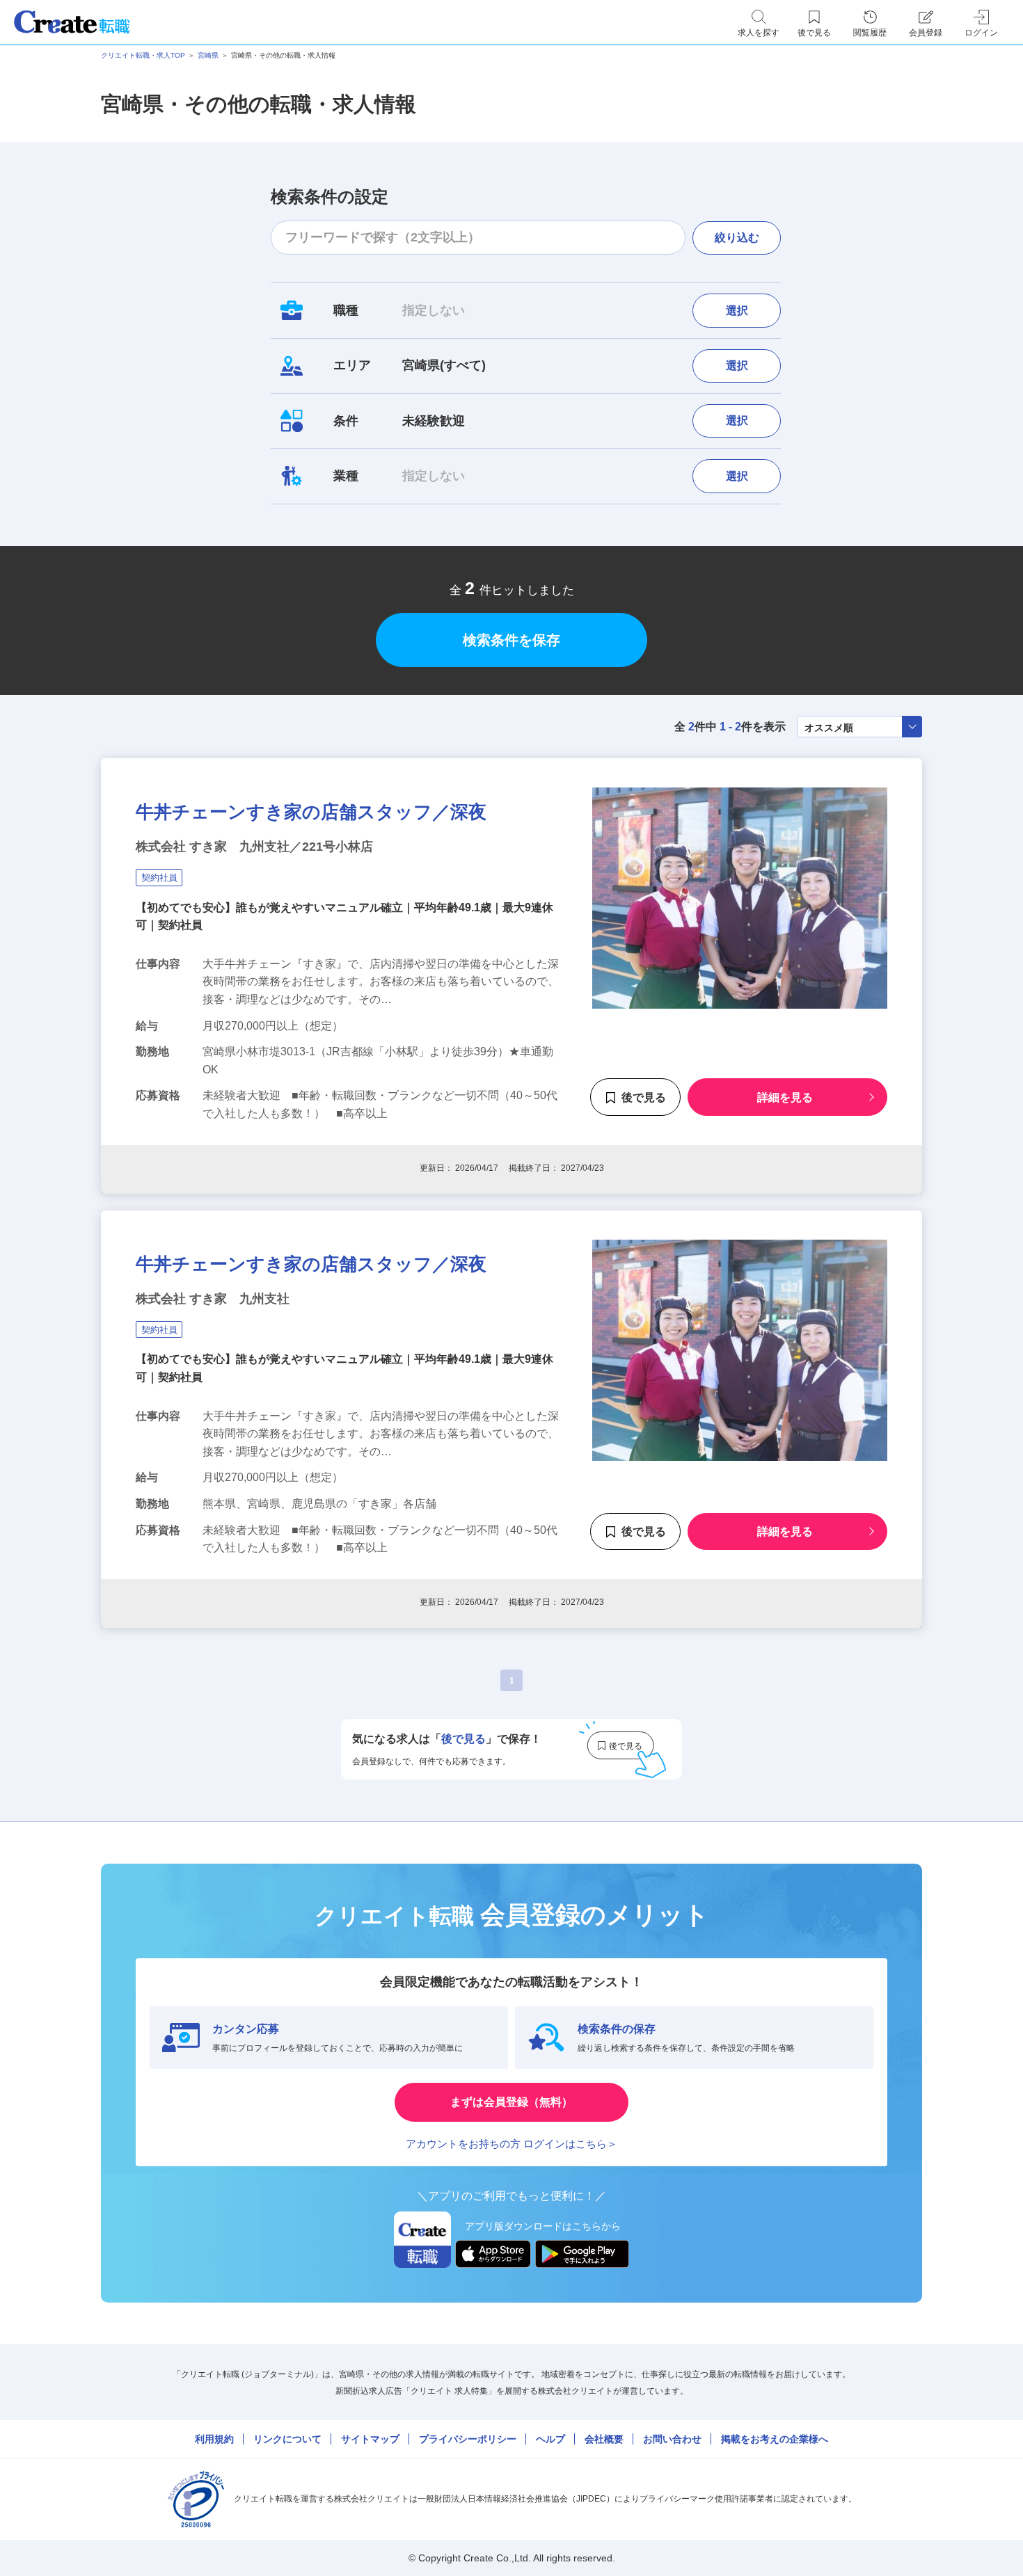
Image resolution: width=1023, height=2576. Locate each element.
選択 (737, 311)
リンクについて (287, 2439)
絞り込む (737, 238)
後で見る (644, 1097)
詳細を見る (785, 1097)
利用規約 (214, 2439)
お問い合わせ (672, 2439)
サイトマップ (370, 2439)
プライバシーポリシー (468, 2439)
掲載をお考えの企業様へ (775, 2439)
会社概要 (604, 2439)
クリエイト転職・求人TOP (143, 55)
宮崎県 (208, 55)
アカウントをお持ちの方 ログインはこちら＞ (511, 2144)
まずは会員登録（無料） (511, 2102)
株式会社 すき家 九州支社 (213, 1299)
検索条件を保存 (511, 640)
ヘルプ (550, 2439)
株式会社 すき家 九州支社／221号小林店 (254, 847)
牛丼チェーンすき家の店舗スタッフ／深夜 (311, 812)
